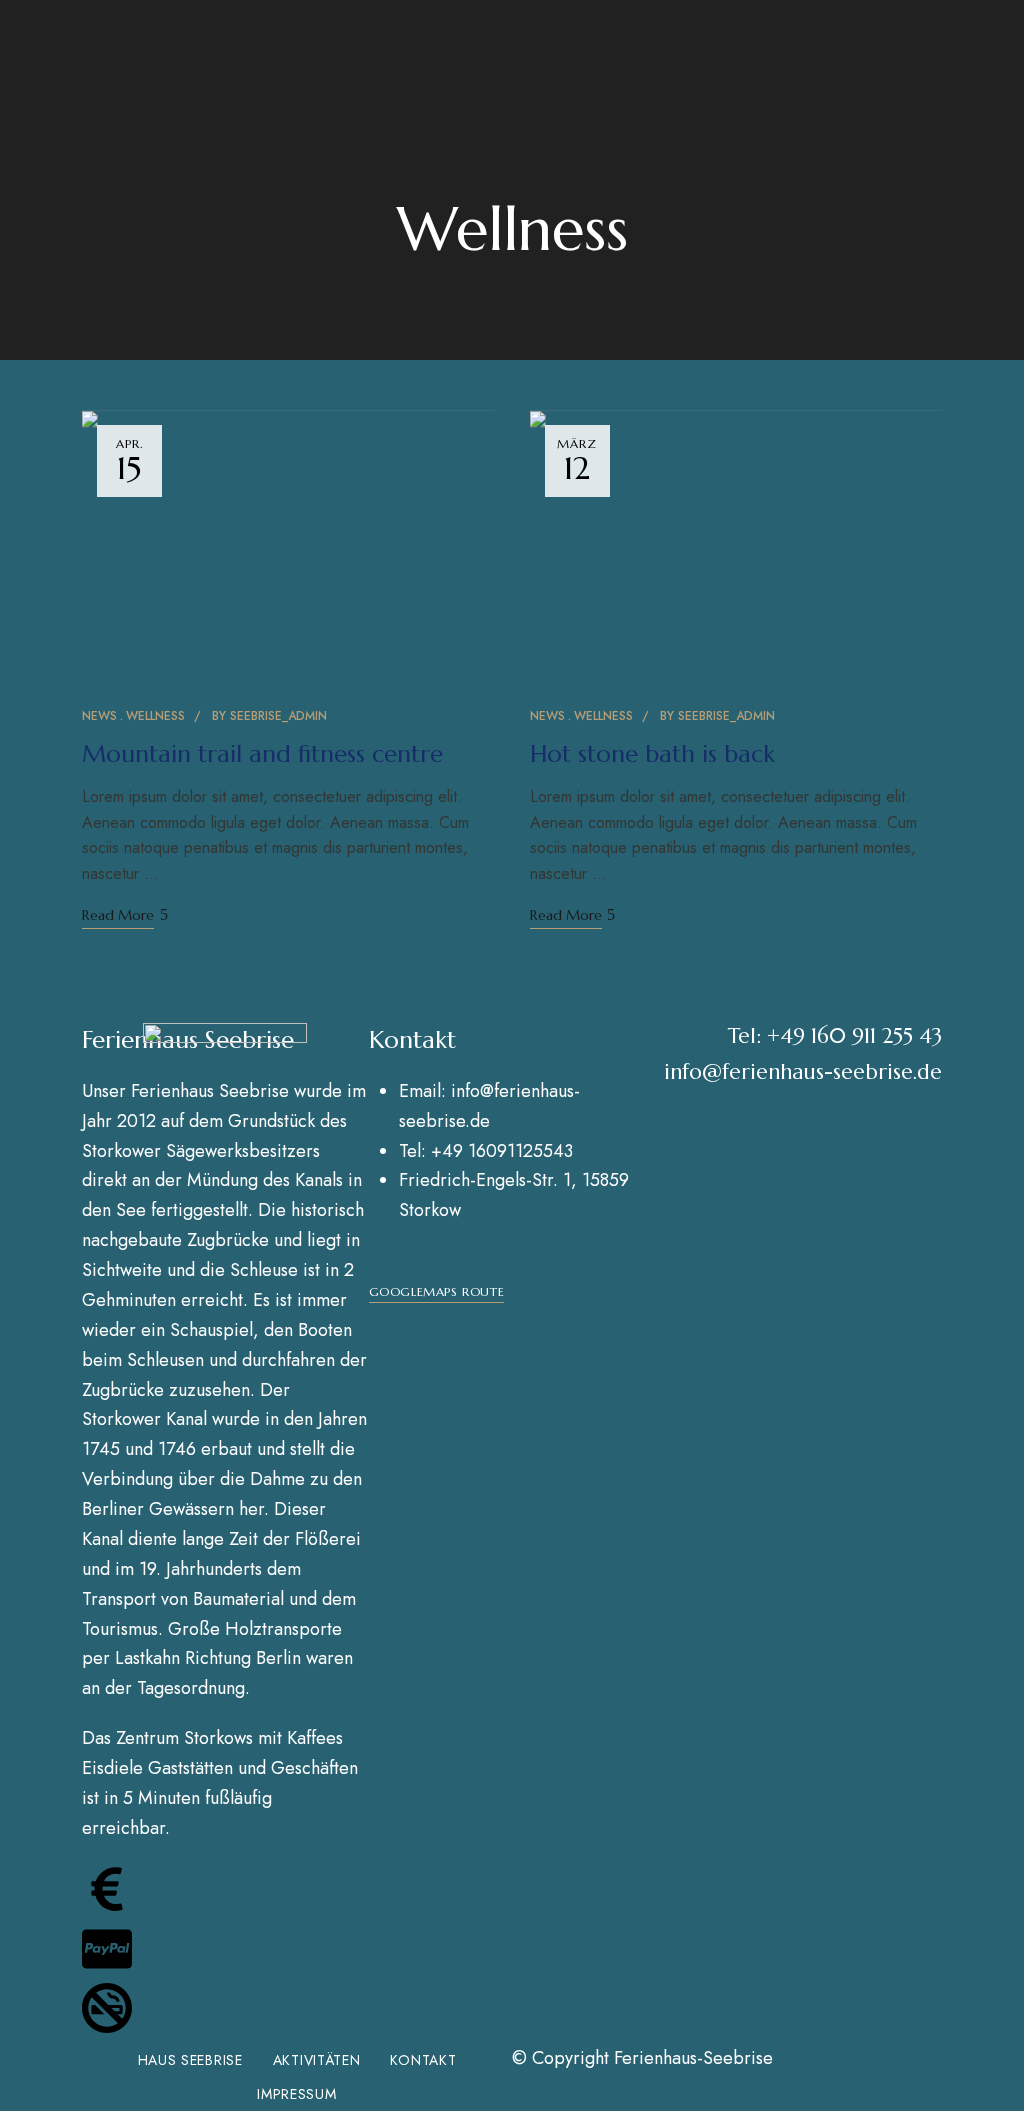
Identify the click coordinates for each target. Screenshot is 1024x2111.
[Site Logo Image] (225, 1055)
